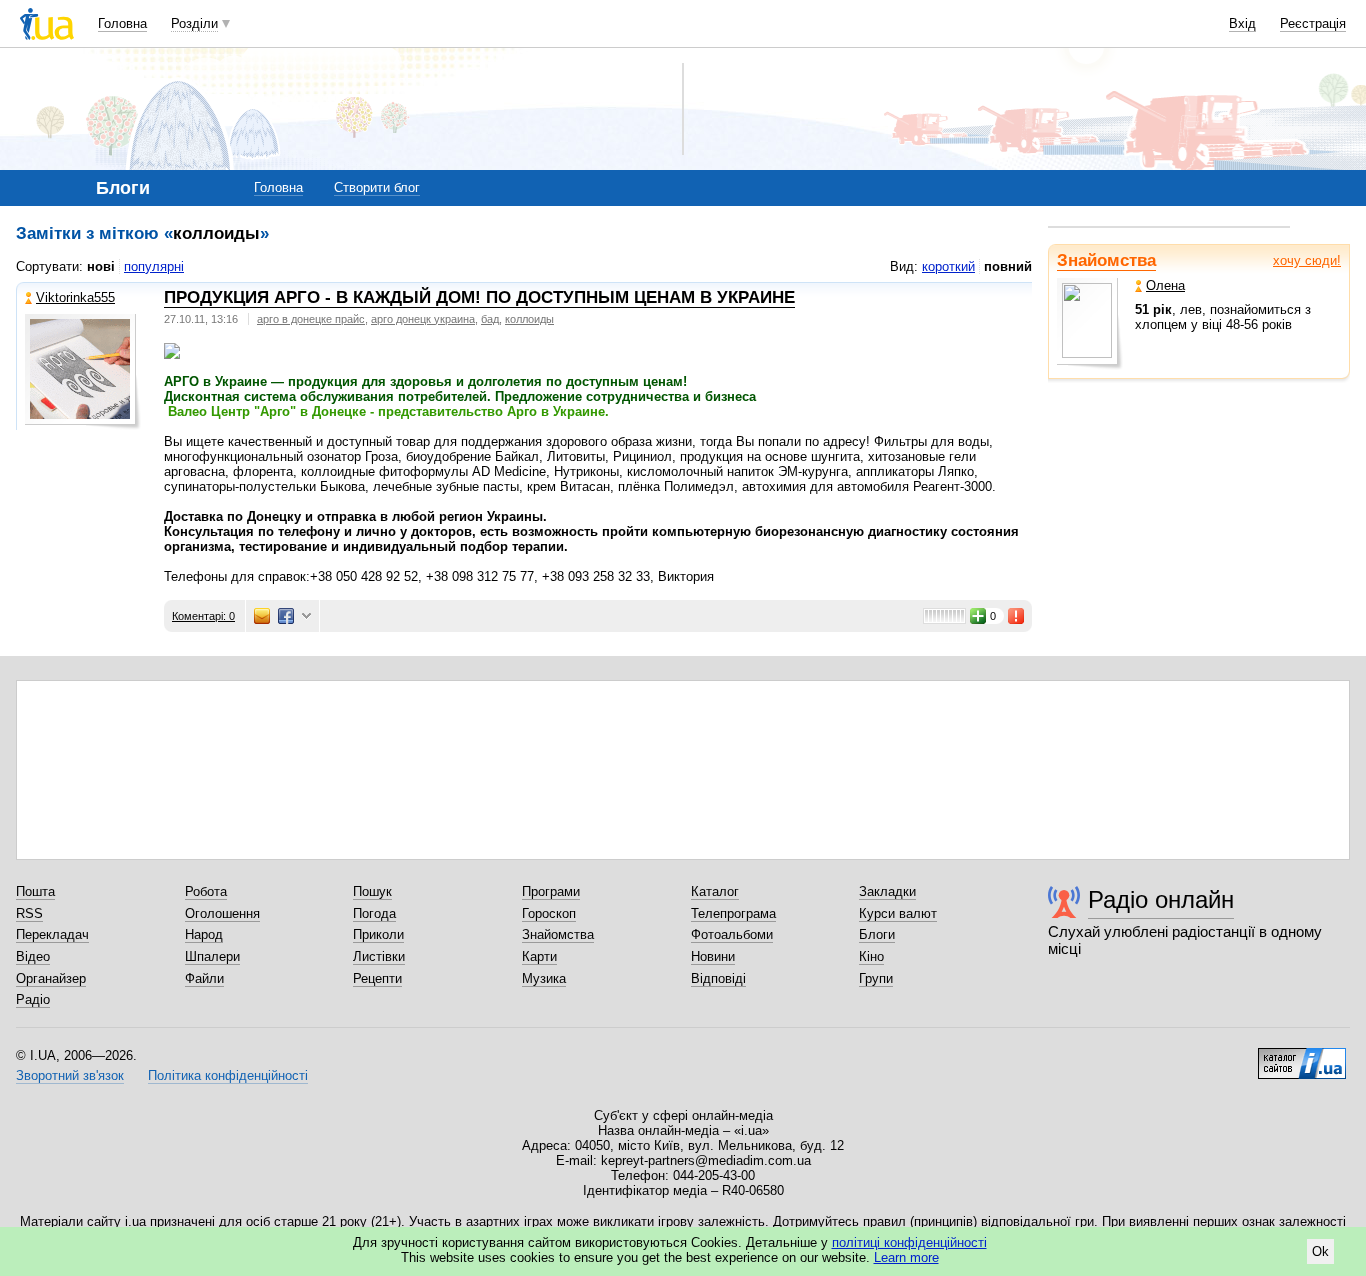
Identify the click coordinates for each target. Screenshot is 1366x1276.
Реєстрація (1313, 23)
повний (1008, 266)
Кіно (871, 956)
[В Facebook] (286, 616)
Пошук (372, 891)
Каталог (715, 891)
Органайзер (51, 978)
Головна (122, 23)
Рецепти (377, 978)
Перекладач (52, 934)
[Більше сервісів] (306, 616)
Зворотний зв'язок (70, 1075)
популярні (154, 266)
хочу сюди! (1307, 260)
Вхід (1242, 23)
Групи (876, 978)
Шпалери (212, 956)
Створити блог (377, 187)
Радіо (33, 999)
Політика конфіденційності (228, 1075)
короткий (948, 266)
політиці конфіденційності (909, 1242)
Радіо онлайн (1161, 899)
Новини (713, 956)
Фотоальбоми (732, 934)
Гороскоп (549, 913)
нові (101, 266)
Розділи (194, 23)
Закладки (887, 891)
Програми (551, 891)
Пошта (35, 891)
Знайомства (1106, 260)
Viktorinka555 (75, 297)
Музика (544, 978)
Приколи (378, 934)
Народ (204, 934)
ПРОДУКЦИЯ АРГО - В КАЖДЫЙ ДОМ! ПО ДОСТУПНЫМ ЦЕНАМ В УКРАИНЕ (479, 297)
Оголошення (222, 913)
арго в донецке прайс (311, 319)
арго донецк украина (423, 319)
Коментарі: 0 (203, 616)
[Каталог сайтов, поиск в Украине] (1302, 1056)
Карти (539, 956)
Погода (374, 913)
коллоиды (529, 319)
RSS (29, 913)
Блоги (877, 934)
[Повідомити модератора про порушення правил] (1017, 616)
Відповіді (718, 978)
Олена (1165, 285)
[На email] (262, 616)
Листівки (379, 956)
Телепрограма (733, 913)
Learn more (906, 1257)
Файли (204, 978)
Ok (1320, 1251)
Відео (33, 956)
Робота (206, 891)
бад (490, 319)
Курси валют (898, 913)
